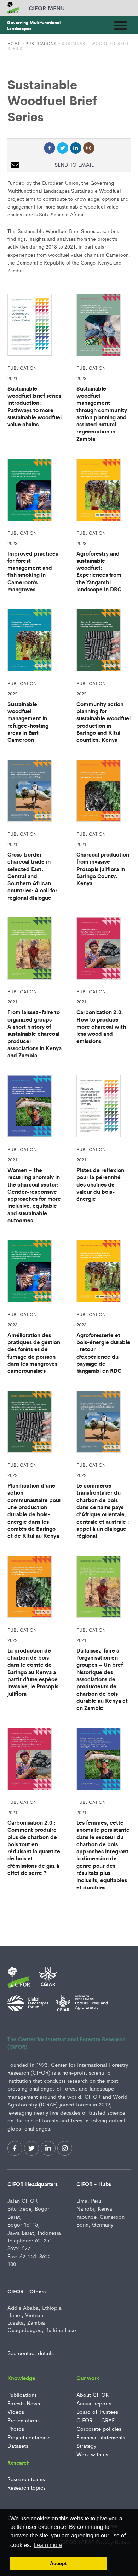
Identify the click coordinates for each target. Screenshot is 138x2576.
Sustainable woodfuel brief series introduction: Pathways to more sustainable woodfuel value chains (34, 406)
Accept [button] (58, 2563)
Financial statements (101, 2437)
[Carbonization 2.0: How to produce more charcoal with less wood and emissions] (103, 950)
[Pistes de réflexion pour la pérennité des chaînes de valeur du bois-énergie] (103, 1108)
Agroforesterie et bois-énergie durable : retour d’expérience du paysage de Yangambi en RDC (103, 1353)
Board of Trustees (97, 2412)
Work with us (92, 2454)
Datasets (18, 2446)
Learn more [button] (48, 2545)
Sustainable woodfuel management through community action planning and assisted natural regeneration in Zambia (102, 414)
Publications (41, 43)
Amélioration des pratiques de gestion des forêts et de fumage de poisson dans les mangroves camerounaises (34, 1353)
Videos (16, 2412)
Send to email (74, 164)
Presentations (24, 2420)
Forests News (24, 2403)
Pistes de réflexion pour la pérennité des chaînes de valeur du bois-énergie (100, 1184)
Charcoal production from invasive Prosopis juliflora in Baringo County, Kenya (103, 869)
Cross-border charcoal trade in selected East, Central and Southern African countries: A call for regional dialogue (32, 876)
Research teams (26, 2479)
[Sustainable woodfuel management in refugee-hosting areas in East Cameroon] (34, 642)
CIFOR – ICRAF (96, 2420)
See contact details (31, 2353)
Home (14, 43)
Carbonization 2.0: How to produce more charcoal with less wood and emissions (101, 1026)
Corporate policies (99, 2429)
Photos (16, 2429)
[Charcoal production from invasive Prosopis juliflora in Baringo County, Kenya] (103, 792)
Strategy (86, 2446)
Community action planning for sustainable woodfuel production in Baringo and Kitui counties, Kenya (103, 722)
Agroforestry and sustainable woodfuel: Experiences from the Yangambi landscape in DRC (99, 571)
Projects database (29, 2437)
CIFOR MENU (47, 8)
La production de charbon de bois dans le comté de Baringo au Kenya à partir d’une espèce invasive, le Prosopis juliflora (33, 1672)
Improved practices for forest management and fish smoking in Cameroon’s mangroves (33, 571)
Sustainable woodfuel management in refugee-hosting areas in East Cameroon (28, 722)
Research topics (27, 2487)
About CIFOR (93, 2395)
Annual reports (94, 2403)
